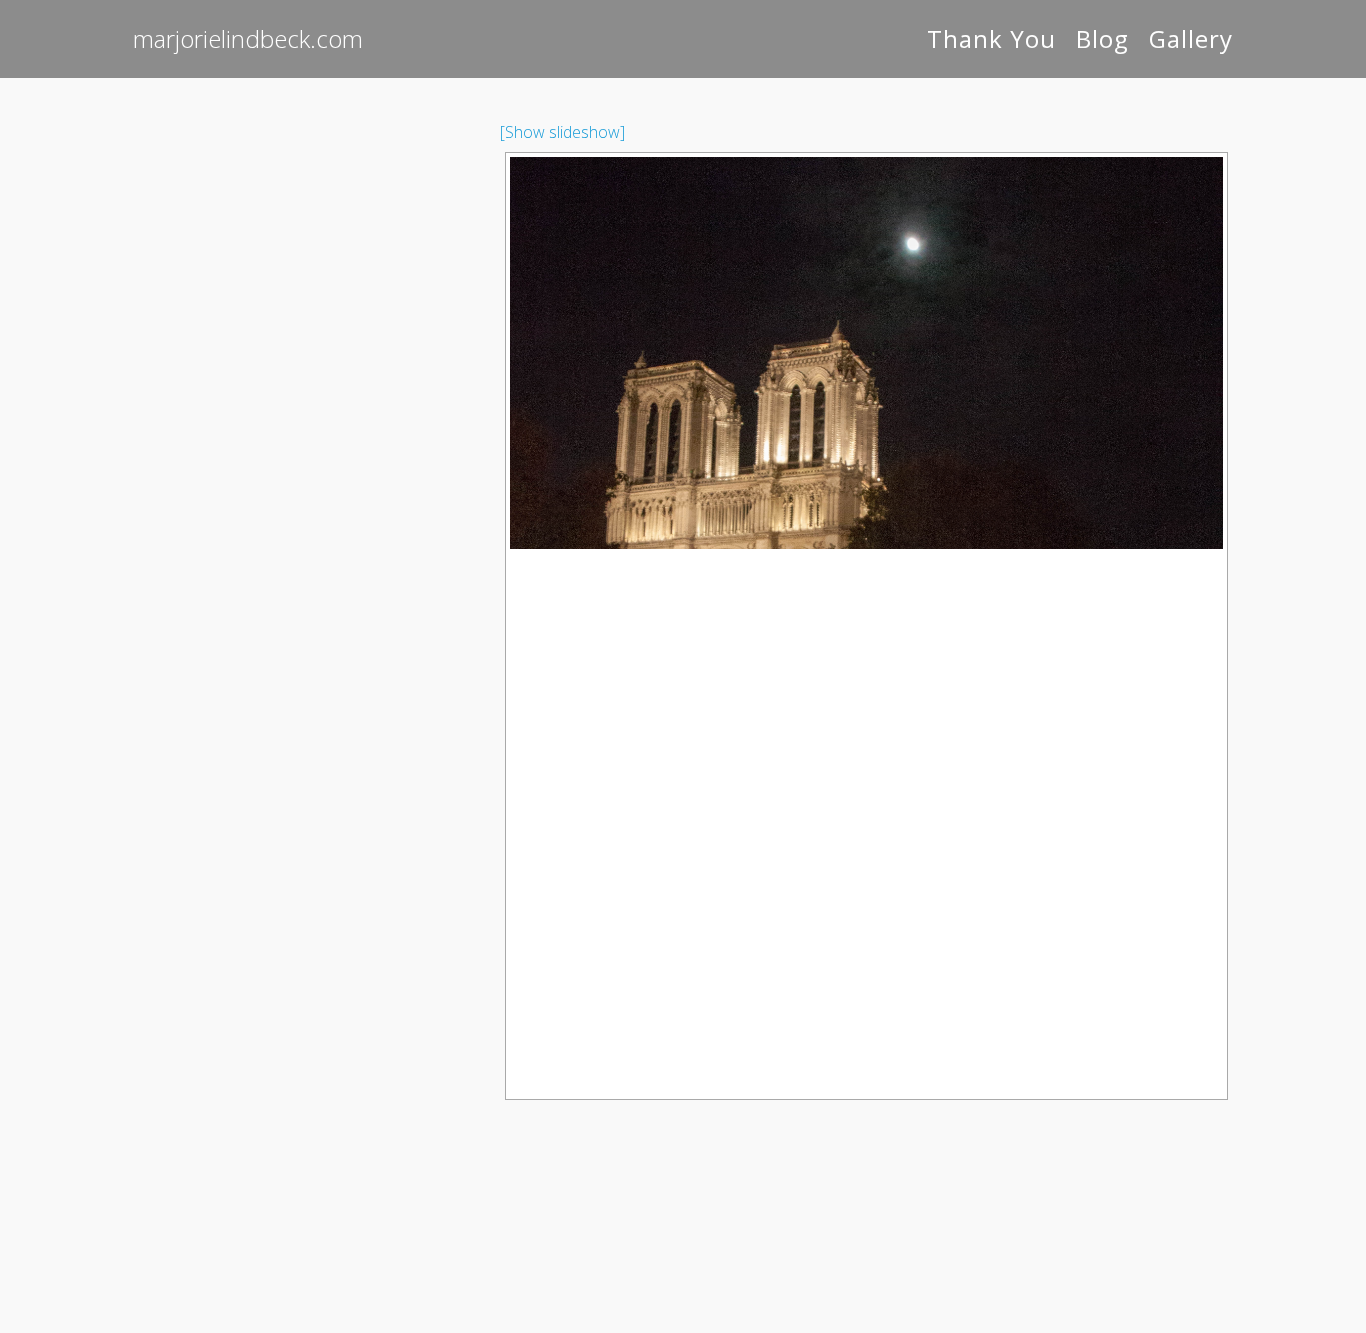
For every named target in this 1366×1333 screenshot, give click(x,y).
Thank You (991, 38)
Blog (1102, 38)
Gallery (1191, 38)
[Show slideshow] (562, 132)
